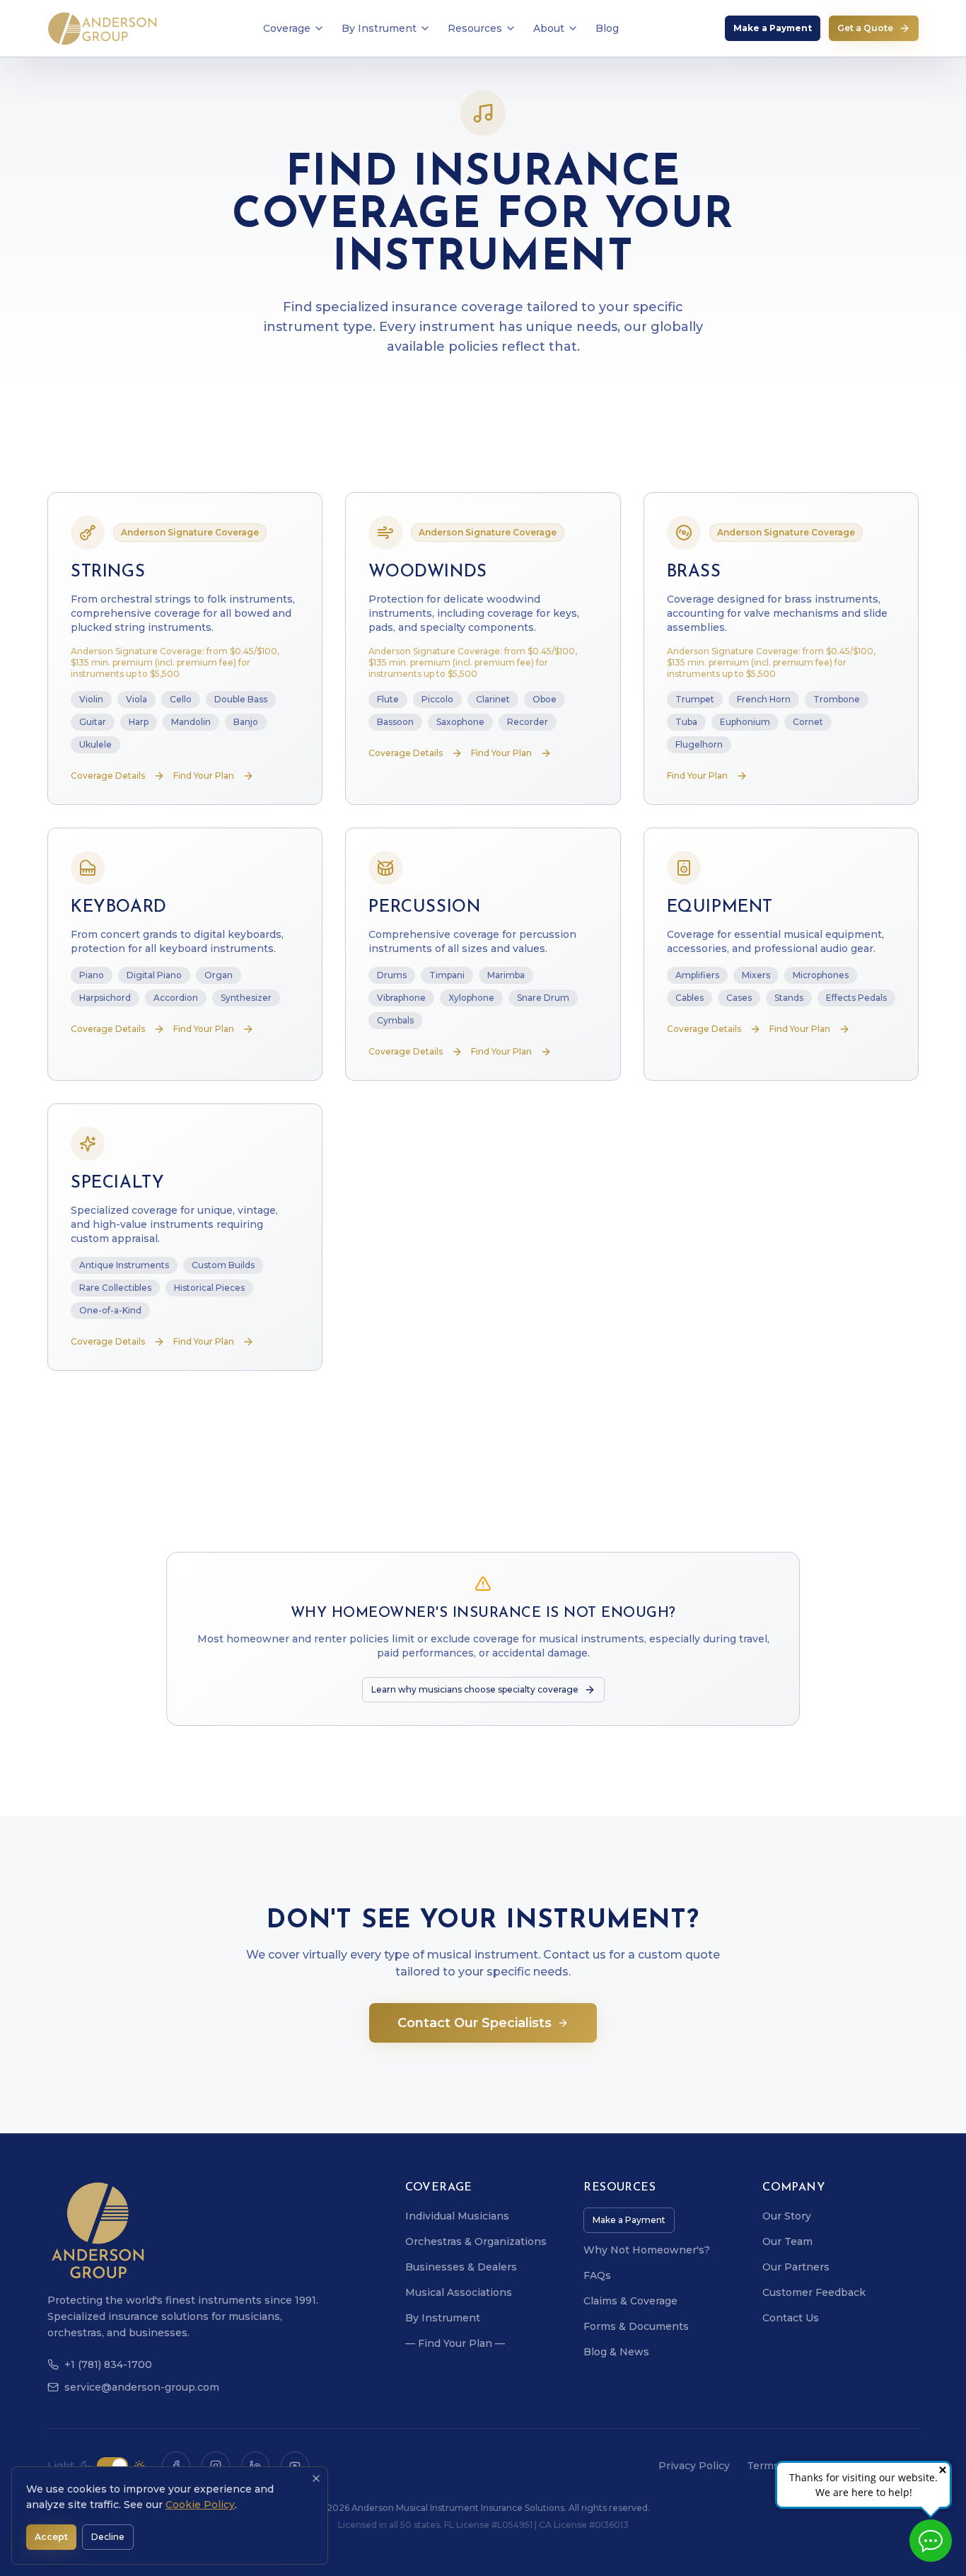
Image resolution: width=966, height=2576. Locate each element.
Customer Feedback (814, 2292)
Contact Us (791, 2318)
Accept (51, 2537)
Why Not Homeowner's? (647, 2250)
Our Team (787, 2241)
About (549, 28)
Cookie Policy (200, 2505)
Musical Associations (459, 2292)
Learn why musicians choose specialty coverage (475, 1689)
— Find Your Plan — (455, 2343)
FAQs (597, 2275)
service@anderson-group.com (142, 2387)
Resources (475, 28)
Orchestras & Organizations (476, 2241)
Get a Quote (865, 28)
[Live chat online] (931, 2541)
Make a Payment (773, 28)
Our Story (787, 2216)
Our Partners (796, 2267)
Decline (108, 2537)
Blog (607, 28)
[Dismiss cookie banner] (316, 2478)
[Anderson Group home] (102, 28)
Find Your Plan (204, 776)
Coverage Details (108, 776)
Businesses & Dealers (461, 2267)
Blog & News (616, 2352)
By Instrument (379, 28)
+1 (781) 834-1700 (108, 2365)
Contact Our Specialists (475, 2023)
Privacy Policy (694, 2466)
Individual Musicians (457, 2216)
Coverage (287, 28)
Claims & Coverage (630, 2301)
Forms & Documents (636, 2326)
